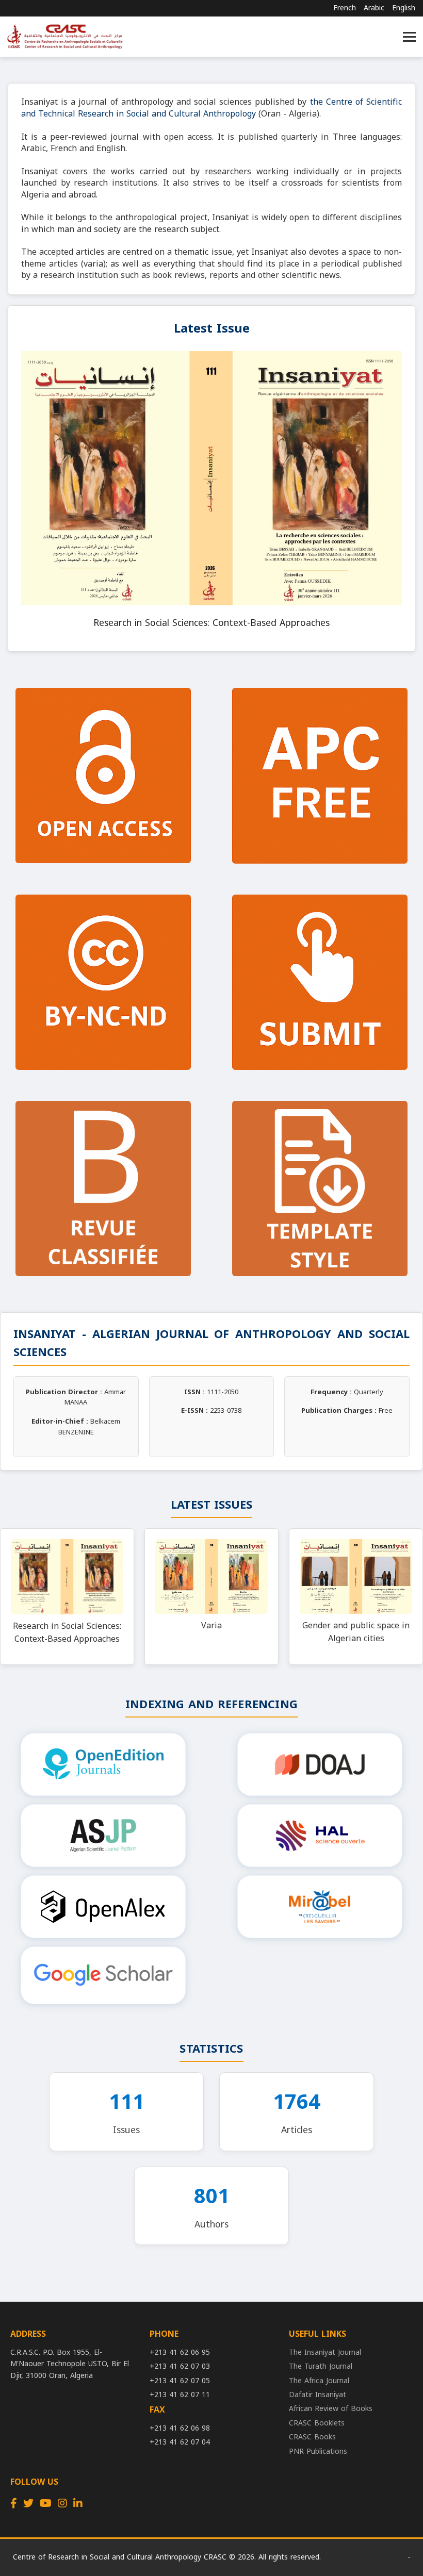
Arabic (374, 8)
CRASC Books (312, 2437)
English (404, 8)
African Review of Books (331, 2409)
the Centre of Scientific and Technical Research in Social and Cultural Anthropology (211, 108)
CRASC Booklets (317, 2423)
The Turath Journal (321, 2366)
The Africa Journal (319, 2381)
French (345, 8)
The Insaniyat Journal (325, 2352)
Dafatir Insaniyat (318, 2395)
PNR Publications (318, 2451)
